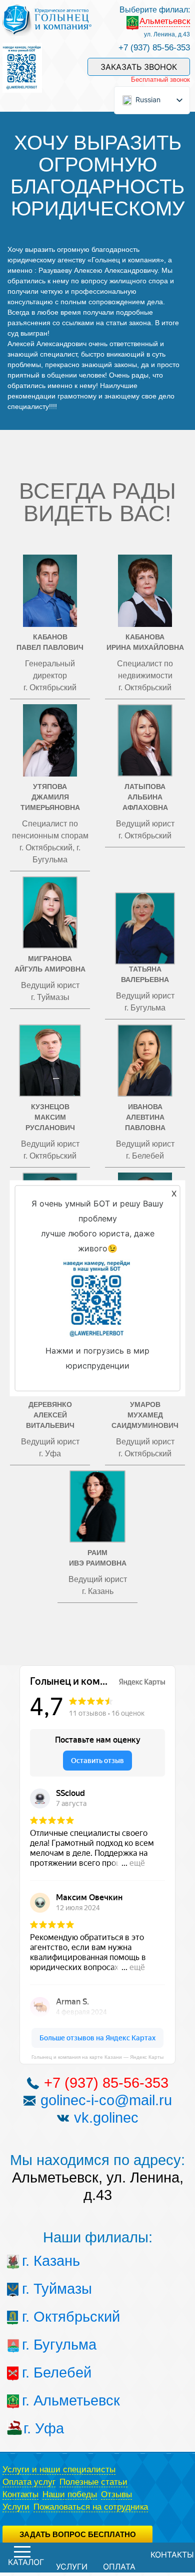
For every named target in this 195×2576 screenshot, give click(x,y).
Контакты (20, 2494)
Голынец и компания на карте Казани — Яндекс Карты (97, 2057)
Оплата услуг (29, 2482)
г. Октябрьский (41, 2317)
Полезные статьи (93, 2482)
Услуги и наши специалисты (59, 2470)
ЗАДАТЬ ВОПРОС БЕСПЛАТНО (78, 2534)
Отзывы (116, 2494)
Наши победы (70, 2494)
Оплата (119, 2567)
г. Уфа (42, 2428)
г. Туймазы (41, 2289)
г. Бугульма (41, 2345)
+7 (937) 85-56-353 (154, 48)
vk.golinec (106, 2118)
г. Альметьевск (41, 2400)
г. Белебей (41, 2373)
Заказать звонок (139, 67)
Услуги (16, 2507)
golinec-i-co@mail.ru (106, 2100)
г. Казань (41, 2261)
